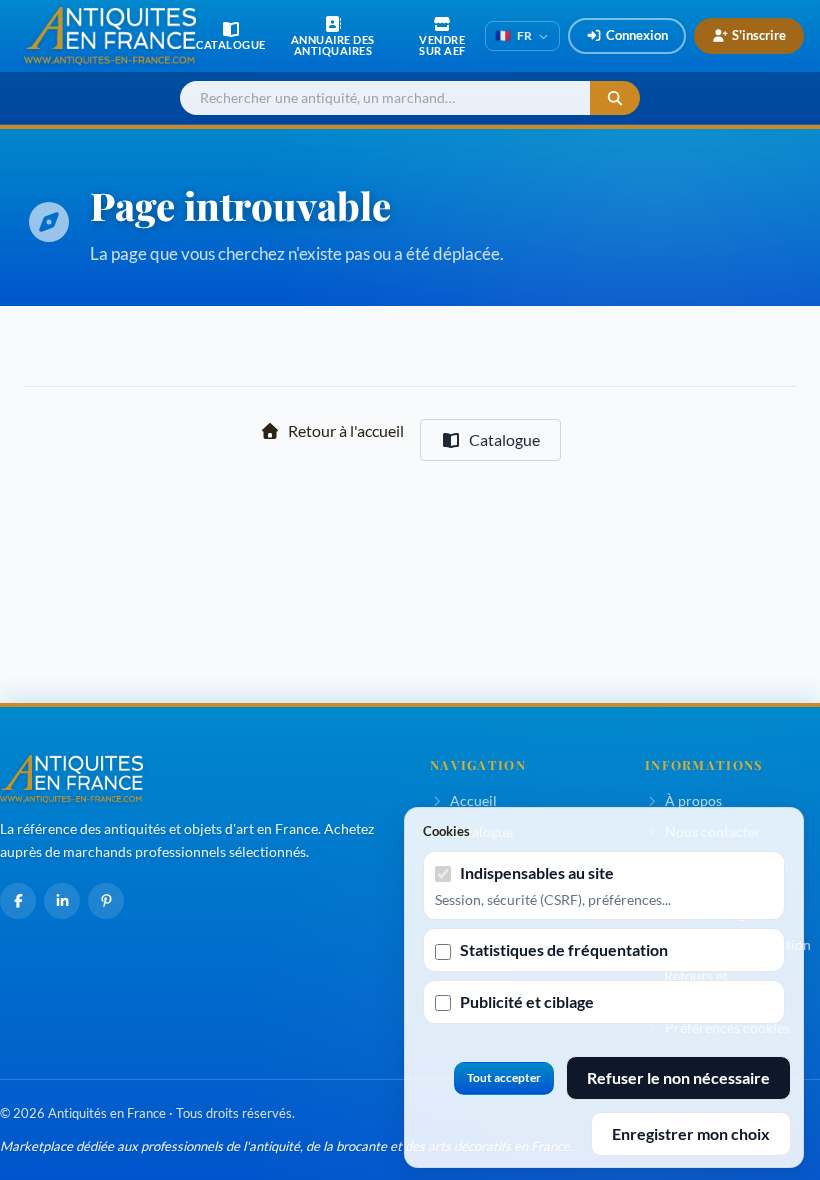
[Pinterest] (106, 901)
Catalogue (504, 439)
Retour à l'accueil (346, 430)
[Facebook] (18, 901)
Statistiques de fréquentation (564, 949)
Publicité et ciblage (527, 1001)
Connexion (637, 35)
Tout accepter (504, 1077)
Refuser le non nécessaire (678, 1077)
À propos (693, 800)
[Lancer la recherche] (615, 98)
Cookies (446, 831)
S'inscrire (759, 35)
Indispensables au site (537, 872)
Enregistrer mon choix (691, 1133)
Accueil (473, 800)
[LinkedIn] (62, 901)
